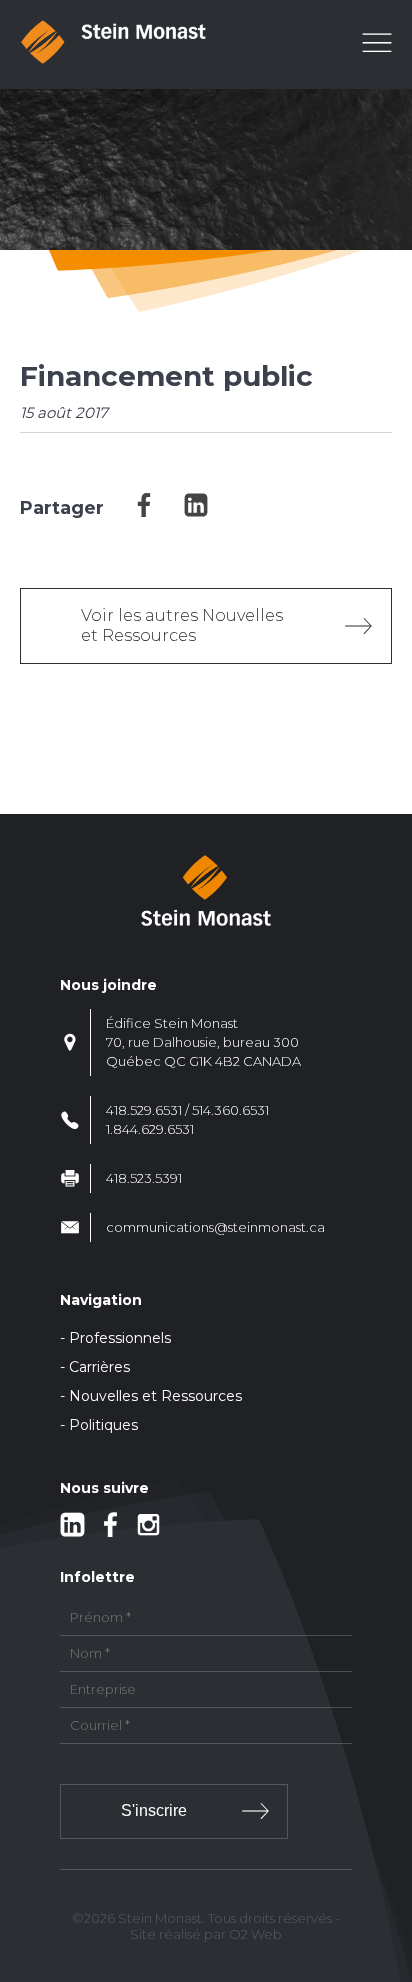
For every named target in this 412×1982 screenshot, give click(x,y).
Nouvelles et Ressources (155, 1396)
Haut (390, 1849)
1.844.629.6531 (150, 1129)
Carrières (99, 1367)
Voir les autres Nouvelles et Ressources (182, 625)
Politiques (103, 1425)
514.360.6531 (230, 1110)
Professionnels (120, 1338)
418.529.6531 (144, 1110)
